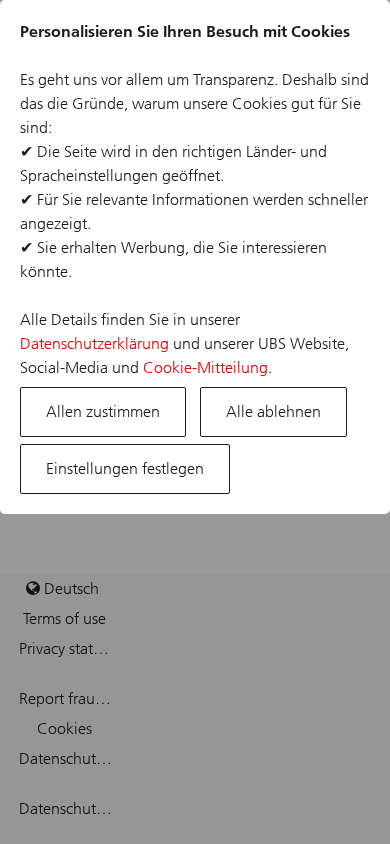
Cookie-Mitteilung (205, 367)
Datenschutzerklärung (94, 343)
